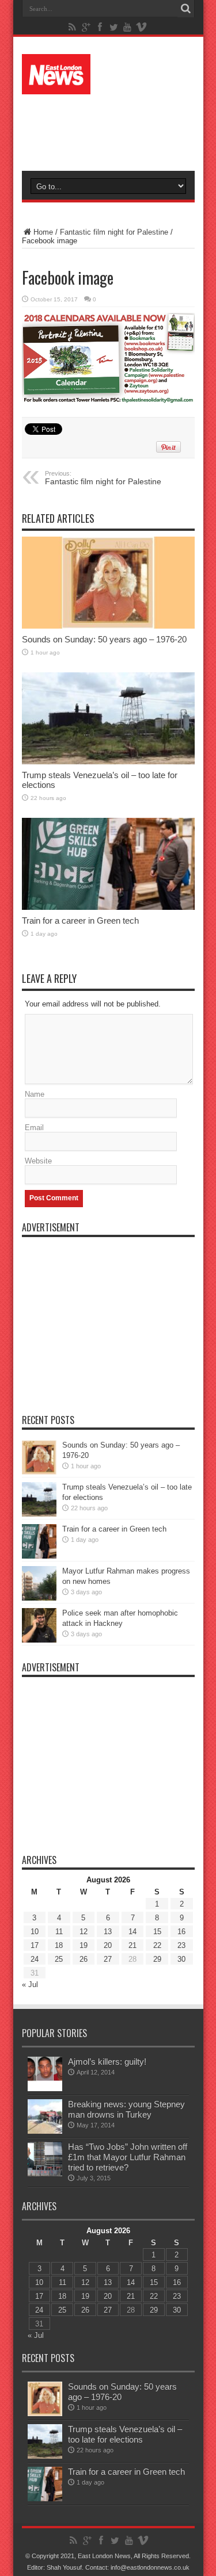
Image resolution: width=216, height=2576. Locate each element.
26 (84, 1959)
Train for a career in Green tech (80, 920)
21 (132, 1945)
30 (181, 1959)
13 (108, 1932)
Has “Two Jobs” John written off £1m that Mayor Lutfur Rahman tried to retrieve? (128, 2157)
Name (35, 1094)
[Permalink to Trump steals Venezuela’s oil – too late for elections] (108, 718)
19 (84, 1945)
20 (108, 1945)
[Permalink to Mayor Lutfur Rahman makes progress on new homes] (39, 1583)
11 (59, 1932)
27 (108, 1959)
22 (157, 1945)
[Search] (186, 9)
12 (84, 1932)
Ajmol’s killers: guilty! (107, 2062)
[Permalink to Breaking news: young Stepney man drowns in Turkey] (45, 2116)
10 (35, 1932)
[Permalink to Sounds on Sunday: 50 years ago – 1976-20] (108, 583)
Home (43, 232)
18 (59, 1945)
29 (157, 1959)
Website (38, 1161)
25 (59, 1959)
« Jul (30, 1984)
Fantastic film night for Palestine (114, 232)
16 (181, 1932)
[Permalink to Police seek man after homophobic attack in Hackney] (39, 1625)
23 (181, 1945)
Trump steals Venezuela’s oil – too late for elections (125, 2434)
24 (35, 1959)
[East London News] (108, 74)
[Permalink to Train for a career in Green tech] (108, 864)
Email (34, 1128)
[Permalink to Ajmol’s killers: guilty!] (45, 2074)
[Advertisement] (114, 128)
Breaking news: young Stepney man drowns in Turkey (126, 2109)
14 (132, 1932)
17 (35, 1945)
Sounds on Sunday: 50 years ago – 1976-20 (104, 639)
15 (157, 1932)
